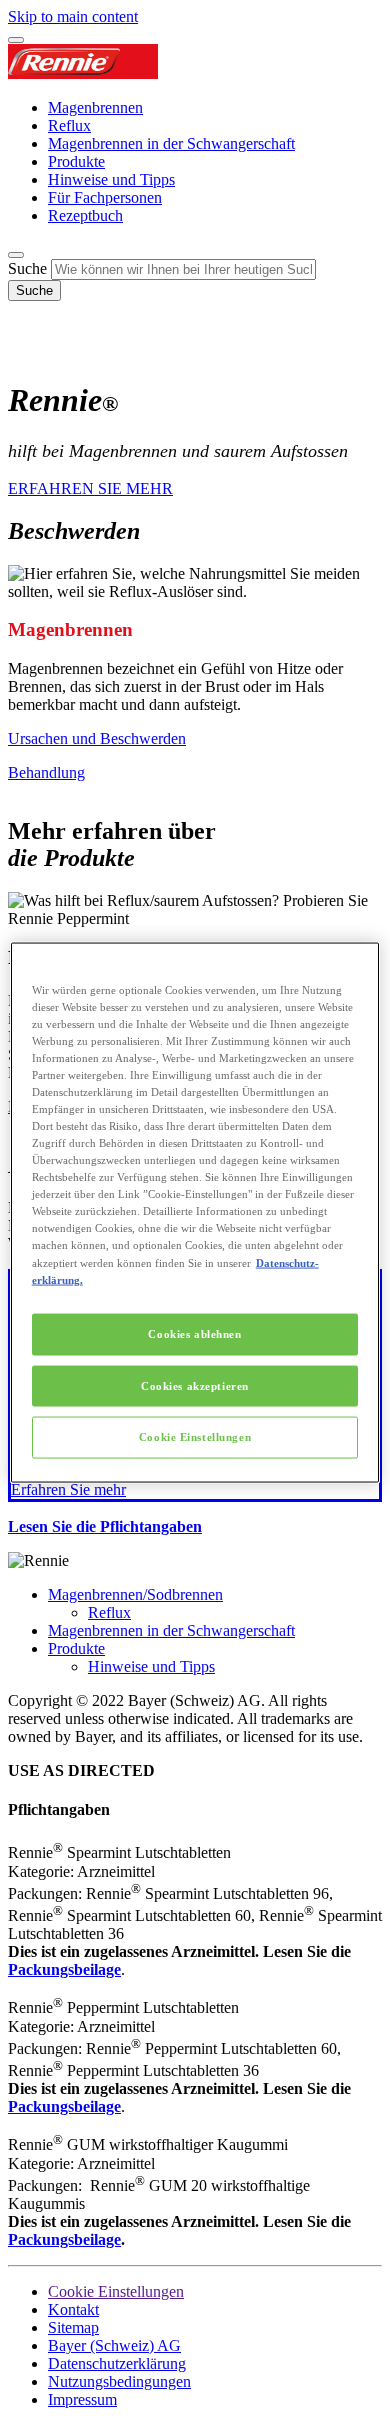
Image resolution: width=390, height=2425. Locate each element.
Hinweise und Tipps (111, 179)
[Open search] (16, 255)
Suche (27, 268)
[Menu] (16, 40)
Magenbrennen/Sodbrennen (135, 1594)
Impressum (82, 2399)
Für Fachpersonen (105, 197)
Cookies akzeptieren (195, 1385)
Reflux (69, 125)
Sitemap (73, 2327)
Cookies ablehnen (194, 1333)
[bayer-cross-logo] (36, 351)
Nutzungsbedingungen (119, 2381)
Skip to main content (73, 16)
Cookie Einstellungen (195, 1437)
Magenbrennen (95, 107)
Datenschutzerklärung (117, 2363)
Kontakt (73, 2309)
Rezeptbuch (85, 215)
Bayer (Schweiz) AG (114, 2345)
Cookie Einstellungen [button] (116, 2291)
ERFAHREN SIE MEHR (90, 488)
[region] (195, 1212)
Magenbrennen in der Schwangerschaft (171, 143)
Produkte (76, 161)
